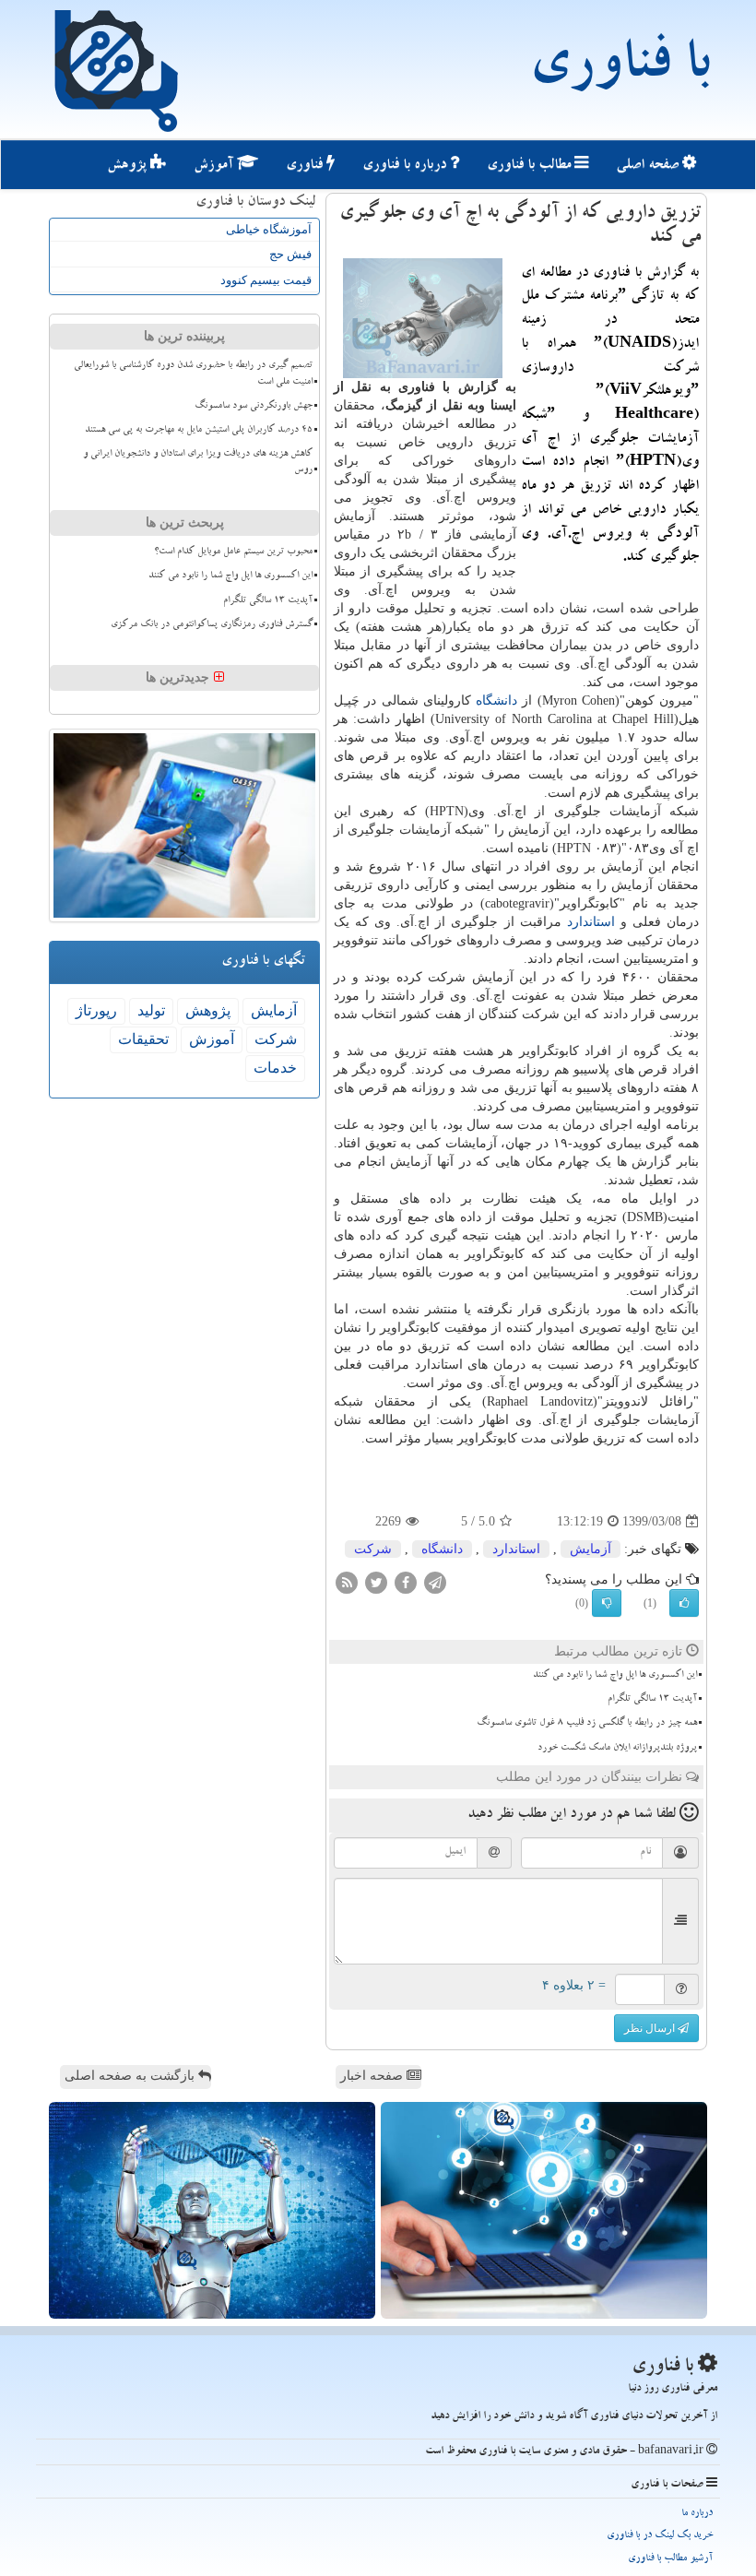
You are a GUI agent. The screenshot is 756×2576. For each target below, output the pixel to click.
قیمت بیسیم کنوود (266, 280)
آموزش (215, 166)
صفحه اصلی (649, 166)
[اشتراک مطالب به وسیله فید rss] (347, 1582)
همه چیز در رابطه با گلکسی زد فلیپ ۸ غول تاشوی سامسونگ (587, 1724)
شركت (373, 1549)
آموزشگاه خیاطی (269, 229)
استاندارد (591, 922)
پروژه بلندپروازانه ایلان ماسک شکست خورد (617, 1749)
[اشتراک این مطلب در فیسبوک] (406, 1582)
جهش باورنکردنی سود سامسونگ (254, 407)
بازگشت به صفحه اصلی (131, 2076)
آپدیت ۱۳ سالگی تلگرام (652, 1700)
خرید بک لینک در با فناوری (660, 2536)
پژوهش (129, 166)
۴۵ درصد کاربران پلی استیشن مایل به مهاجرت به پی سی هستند (199, 431)
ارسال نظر (651, 2028)
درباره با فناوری (406, 166)
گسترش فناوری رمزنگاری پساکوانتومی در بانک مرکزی (212, 625)
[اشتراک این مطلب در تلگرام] (435, 1582)
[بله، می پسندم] (684, 1603)
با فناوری (619, 69)
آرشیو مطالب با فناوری (670, 2559)
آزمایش (591, 1549)
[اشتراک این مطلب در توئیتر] (376, 1582)
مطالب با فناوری (531, 166)
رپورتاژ (96, 1010)
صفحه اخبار (373, 2076)
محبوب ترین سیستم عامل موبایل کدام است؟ (233, 552)
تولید (151, 1010)
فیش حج (290, 254)
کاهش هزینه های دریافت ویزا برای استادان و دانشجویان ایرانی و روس (198, 463)
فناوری (306, 166)
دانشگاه (496, 700)
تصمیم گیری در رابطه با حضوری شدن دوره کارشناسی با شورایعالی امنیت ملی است (193, 374)
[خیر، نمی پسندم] (607, 1603)
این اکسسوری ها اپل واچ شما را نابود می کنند (615, 1676)
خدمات (275, 1068)
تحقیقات (143, 1039)
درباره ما (697, 2514)
